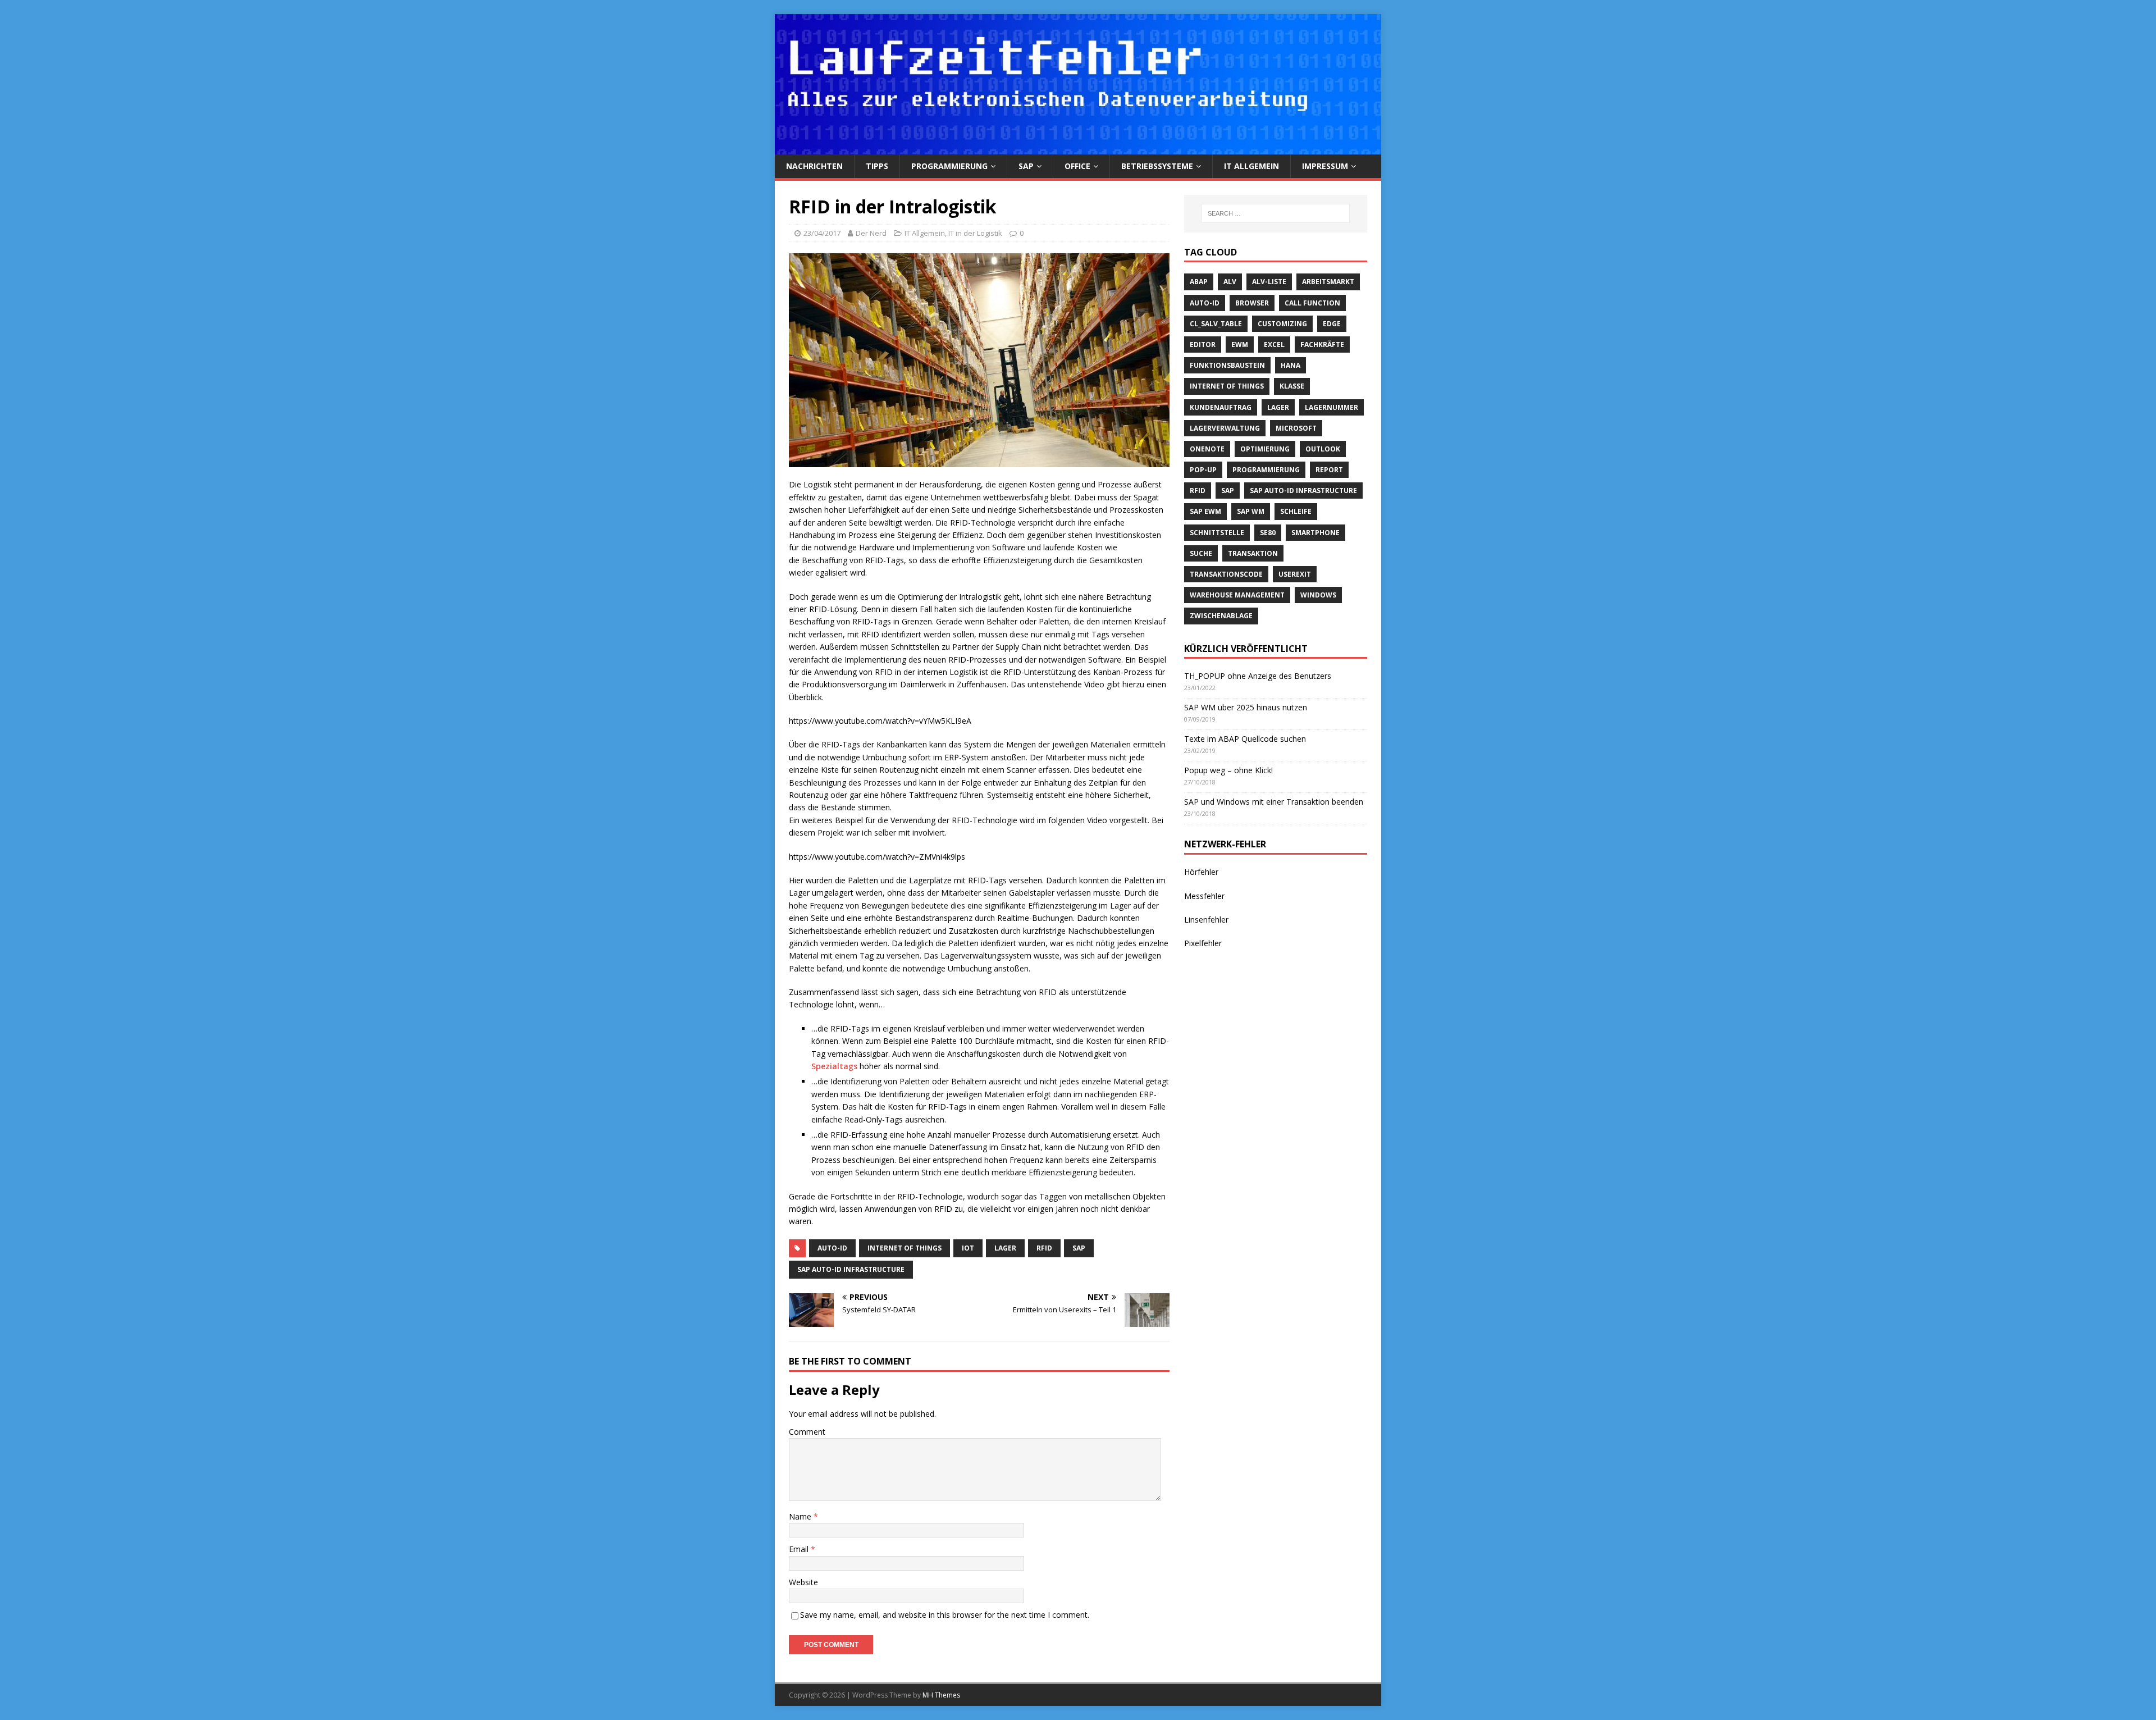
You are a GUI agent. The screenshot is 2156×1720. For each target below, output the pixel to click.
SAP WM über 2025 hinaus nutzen (1246, 707)
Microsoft (1296, 428)
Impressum (1325, 166)
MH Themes (941, 1695)
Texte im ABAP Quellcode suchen (1245, 739)
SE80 (1268, 533)
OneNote (1207, 449)
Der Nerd (871, 233)
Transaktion (1253, 553)
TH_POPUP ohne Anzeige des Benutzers (1258, 676)
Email (800, 1549)
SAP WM (1251, 511)
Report (1329, 470)
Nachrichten (814, 166)
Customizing (1282, 324)
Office (1077, 166)
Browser (1252, 303)
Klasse (1292, 386)
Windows (1318, 595)
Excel (1274, 345)
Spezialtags (835, 1066)
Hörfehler (1201, 872)
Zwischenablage (1221, 616)
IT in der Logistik (975, 233)
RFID (1044, 1248)
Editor (1203, 345)
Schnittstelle (1217, 533)
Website (803, 1582)
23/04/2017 (822, 233)
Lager (1005, 1248)
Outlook (1323, 449)
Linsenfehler (1206, 920)
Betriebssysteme (1157, 166)
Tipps (877, 166)
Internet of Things (905, 1248)
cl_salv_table (1216, 324)
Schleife (1296, 511)
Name (801, 1516)
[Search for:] (1276, 213)
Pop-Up (1203, 470)
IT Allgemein (1251, 166)
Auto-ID (832, 1248)
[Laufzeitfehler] (1078, 147)
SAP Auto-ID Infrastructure (851, 1269)
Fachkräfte (1322, 345)
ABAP (1199, 282)
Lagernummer (1331, 407)
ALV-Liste (1269, 282)
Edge (1332, 324)
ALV (1230, 282)
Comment (807, 1432)
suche (1201, 553)
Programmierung (949, 166)
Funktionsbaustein (1227, 365)
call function (1312, 303)
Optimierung (1265, 449)
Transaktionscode (1226, 574)
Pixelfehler (1203, 943)
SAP (1026, 166)
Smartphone (1315, 533)
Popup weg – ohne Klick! (1228, 770)
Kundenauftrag (1221, 407)
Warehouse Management (1237, 595)
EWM (1240, 345)
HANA (1291, 365)
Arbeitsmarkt (1328, 282)
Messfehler (1204, 896)
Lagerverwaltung (1225, 428)
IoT (968, 1248)
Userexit (1295, 574)
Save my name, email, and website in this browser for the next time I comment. (945, 1615)
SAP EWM (1205, 511)
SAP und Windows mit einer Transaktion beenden (1274, 802)
